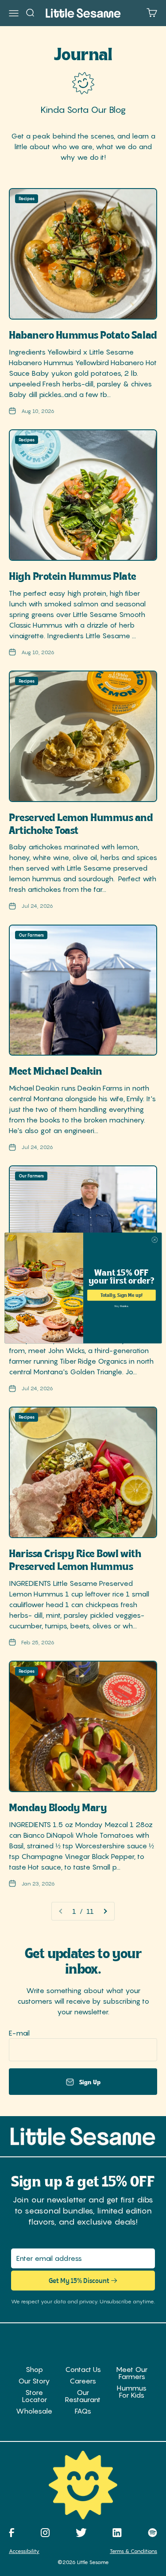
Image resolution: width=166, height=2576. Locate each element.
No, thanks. (121, 1306)
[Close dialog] (154, 1240)
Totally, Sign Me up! (121, 1295)
